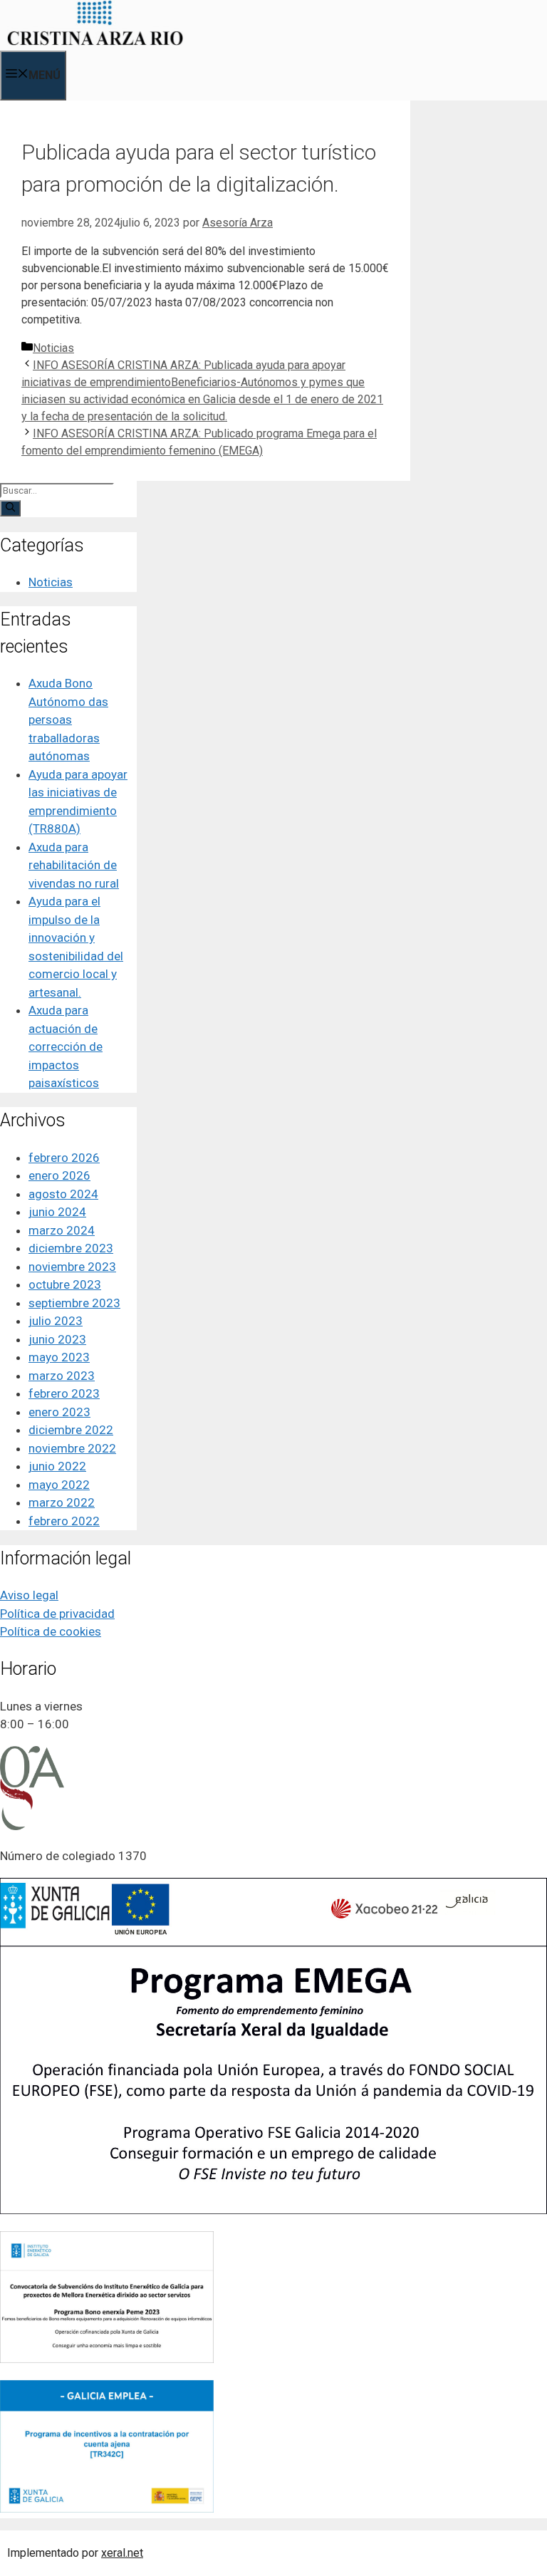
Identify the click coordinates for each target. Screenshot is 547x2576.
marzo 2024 (62, 1230)
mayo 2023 (59, 1357)
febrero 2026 (64, 1158)
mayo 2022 (59, 1485)
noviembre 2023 (72, 1267)
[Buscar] (10, 508)
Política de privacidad (57, 1614)
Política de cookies (51, 1631)
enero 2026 (59, 1175)
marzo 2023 (62, 1376)
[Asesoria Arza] (95, 42)
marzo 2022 (62, 1502)
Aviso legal (29, 1595)
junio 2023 (57, 1339)
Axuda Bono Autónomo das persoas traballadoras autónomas (68, 720)
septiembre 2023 (74, 1303)
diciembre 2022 (71, 1430)
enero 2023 (59, 1412)
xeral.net (122, 2553)
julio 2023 (56, 1321)
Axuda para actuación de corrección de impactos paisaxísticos (66, 1046)
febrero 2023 (64, 1393)
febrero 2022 (64, 1521)
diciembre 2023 (71, 1248)
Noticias (53, 348)
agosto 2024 (63, 1194)
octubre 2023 (65, 1284)
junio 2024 (57, 1212)
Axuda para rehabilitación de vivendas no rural (74, 865)
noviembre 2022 (72, 1448)
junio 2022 (57, 1466)
